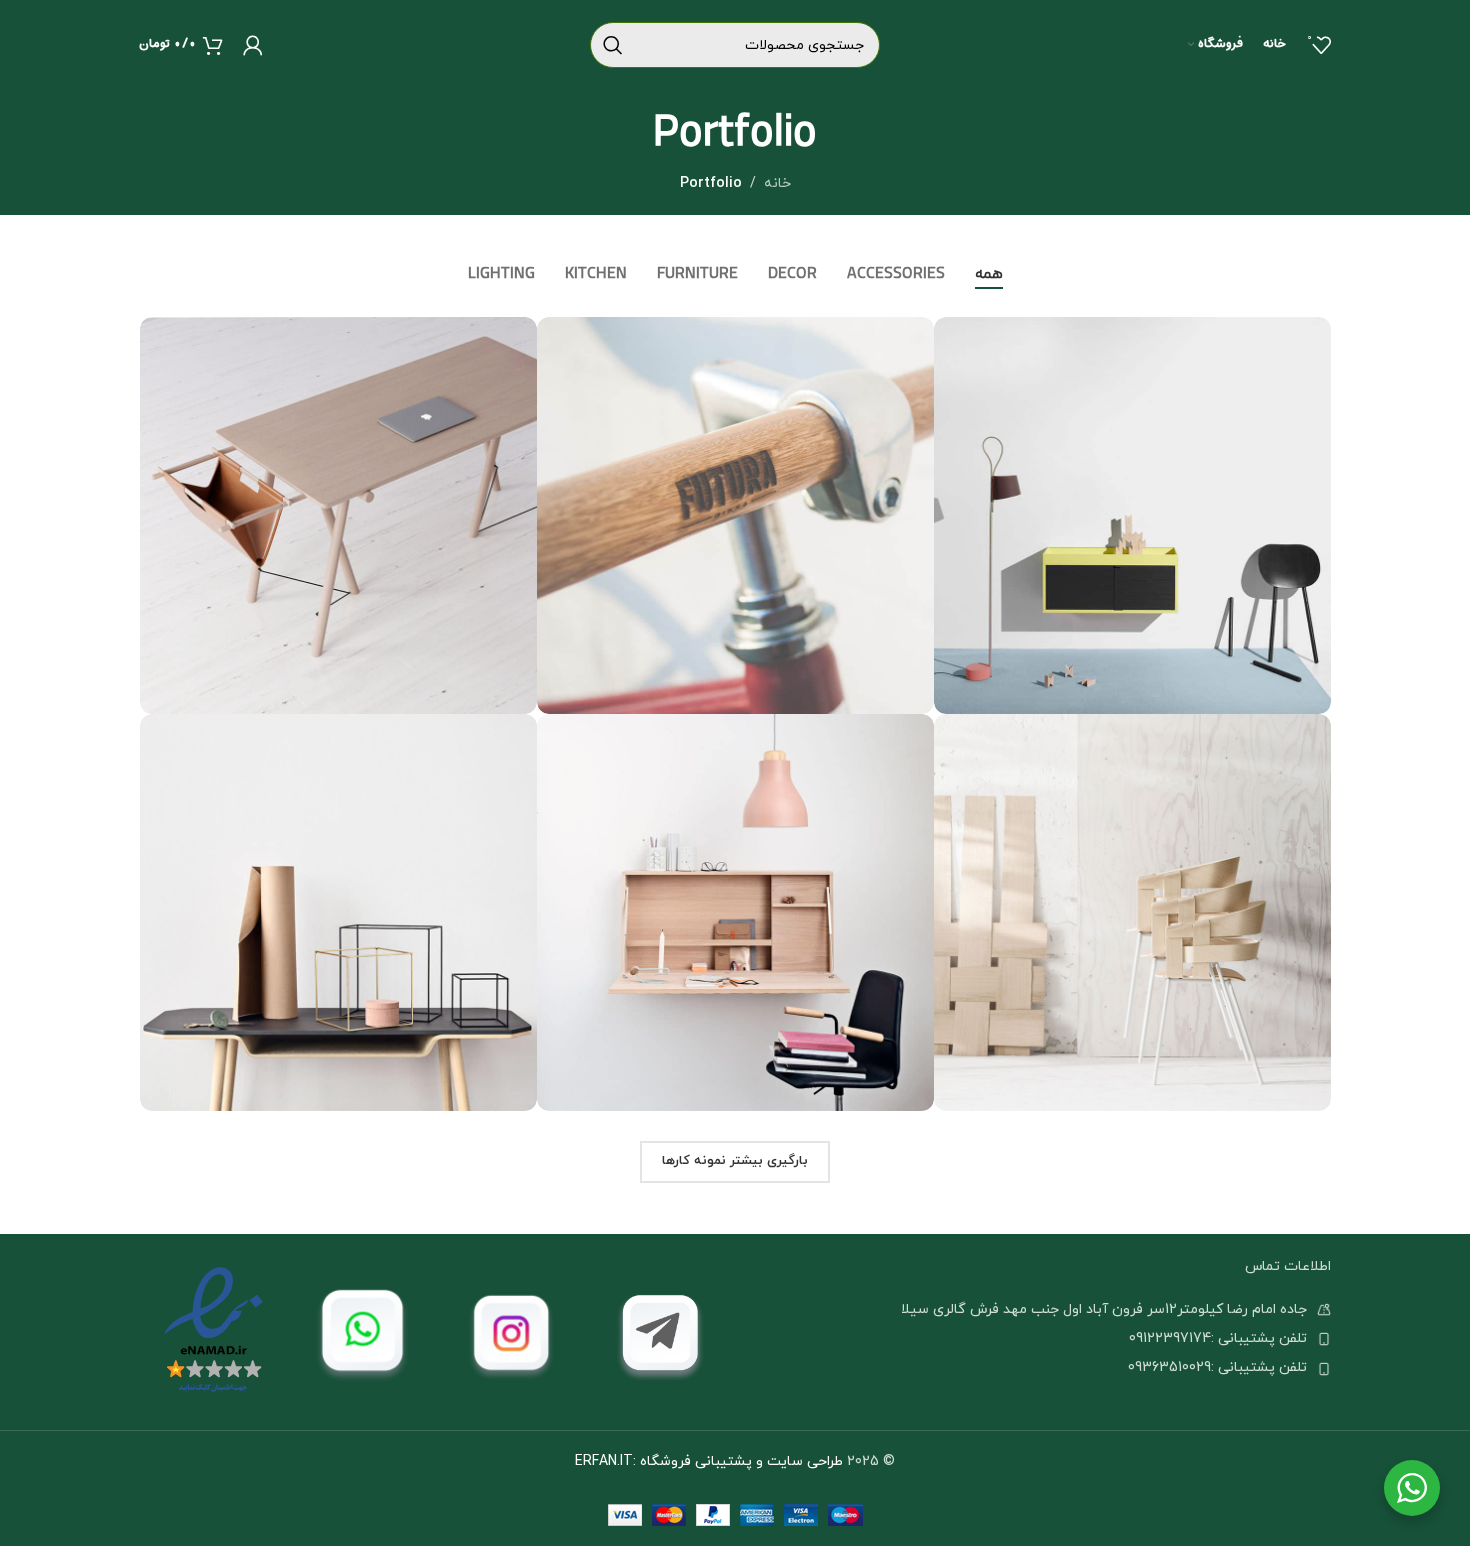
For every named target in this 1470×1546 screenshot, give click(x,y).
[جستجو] (613, 45)
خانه (777, 183)
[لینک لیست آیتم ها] (1033, 1339)
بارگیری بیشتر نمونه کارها (735, 1161)
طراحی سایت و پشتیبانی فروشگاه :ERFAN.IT (709, 1461)
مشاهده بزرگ (959, 339)
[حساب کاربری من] (253, 45)
